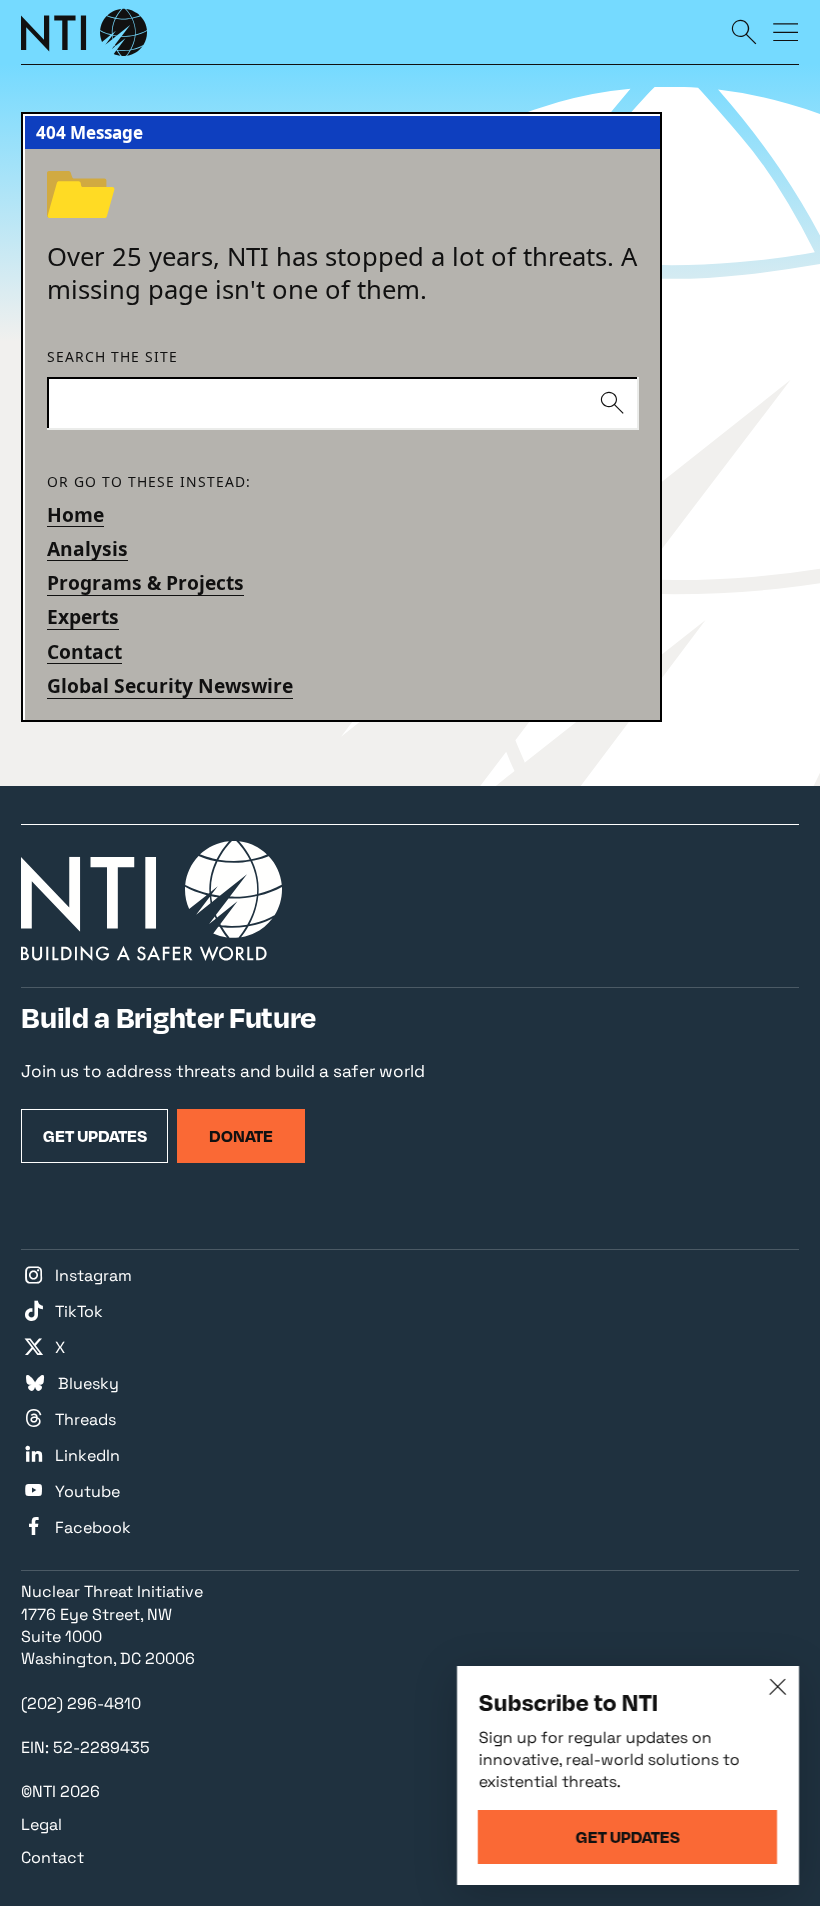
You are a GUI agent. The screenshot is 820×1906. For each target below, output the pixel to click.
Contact (84, 651)
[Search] (744, 31)
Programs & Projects (145, 582)
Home (75, 514)
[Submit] (611, 403)
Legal (41, 1824)
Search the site (112, 357)
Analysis (87, 548)
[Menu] (786, 31)
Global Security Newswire (170, 685)
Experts (83, 616)
